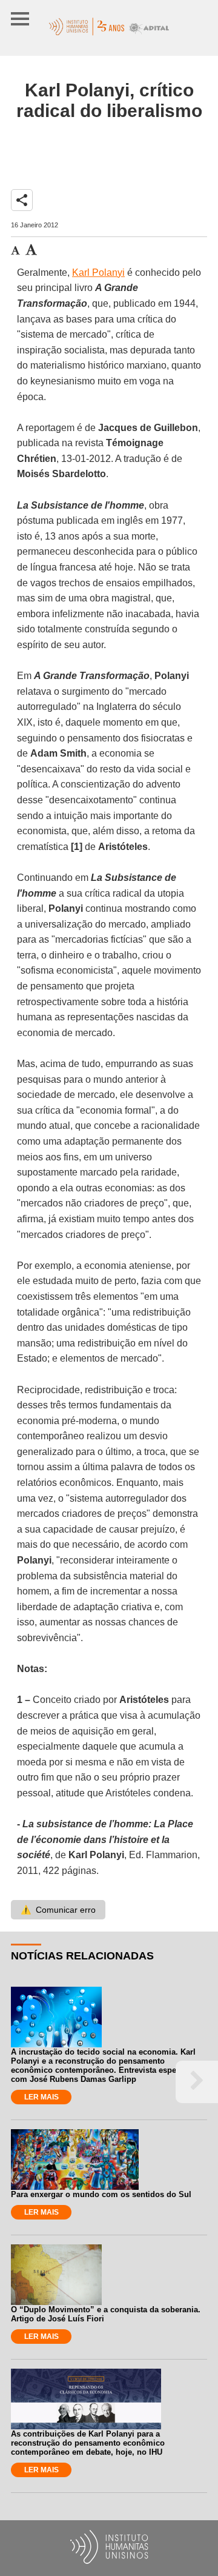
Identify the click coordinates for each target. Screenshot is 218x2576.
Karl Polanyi (98, 273)
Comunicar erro (58, 1910)
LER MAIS (41, 2097)
